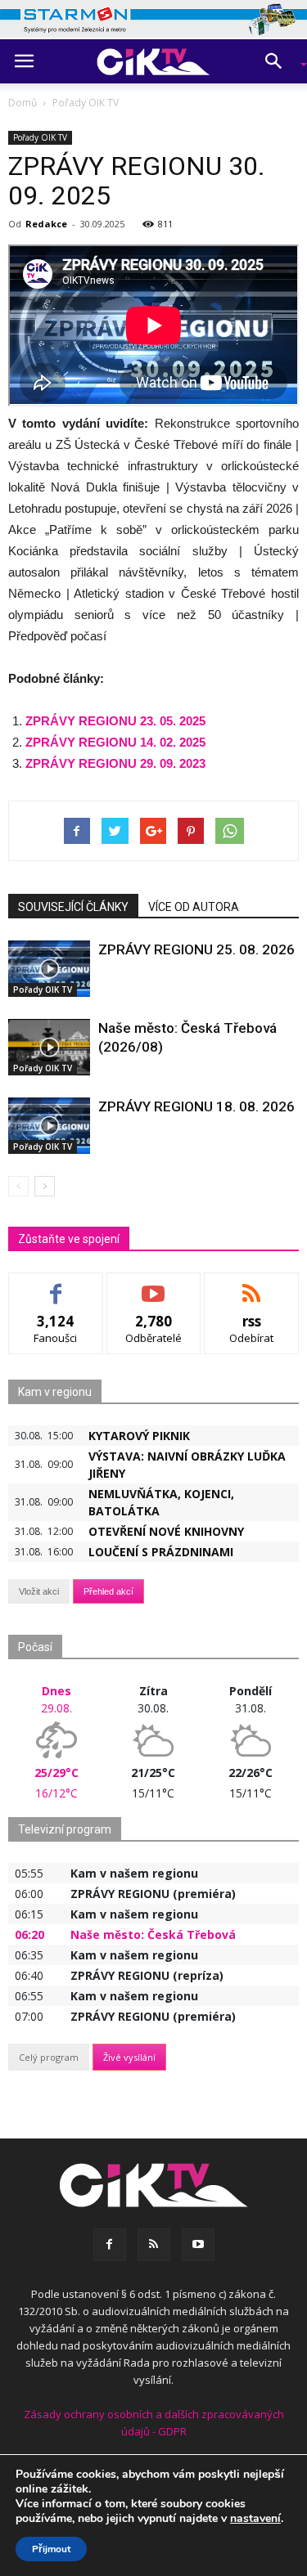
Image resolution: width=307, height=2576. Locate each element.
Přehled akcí (108, 1591)
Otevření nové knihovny (166, 1531)
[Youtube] (198, 2245)
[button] (279, 61)
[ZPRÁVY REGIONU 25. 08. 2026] (49, 969)
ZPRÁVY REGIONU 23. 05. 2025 (115, 721)
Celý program (49, 2057)
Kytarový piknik (139, 1436)
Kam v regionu (55, 1392)
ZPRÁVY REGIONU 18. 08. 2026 (196, 1106)
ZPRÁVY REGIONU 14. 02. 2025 (115, 742)
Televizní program (65, 1829)
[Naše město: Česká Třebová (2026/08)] (49, 1047)
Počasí (35, 1647)
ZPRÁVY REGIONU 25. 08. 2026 (196, 949)
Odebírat (154, 1285)
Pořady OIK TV (40, 137)
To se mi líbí (56, 1285)
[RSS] (154, 2245)
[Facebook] (110, 2245)
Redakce (46, 224)
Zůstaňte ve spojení (69, 1239)
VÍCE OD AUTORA (194, 907)
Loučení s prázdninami (161, 1552)
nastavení (255, 2519)
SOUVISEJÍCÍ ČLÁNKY (73, 907)
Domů (23, 103)
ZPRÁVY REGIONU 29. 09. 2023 (115, 763)
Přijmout (51, 2549)
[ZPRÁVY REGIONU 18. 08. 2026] (49, 1126)
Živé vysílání (129, 2057)
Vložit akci (39, 1591)
